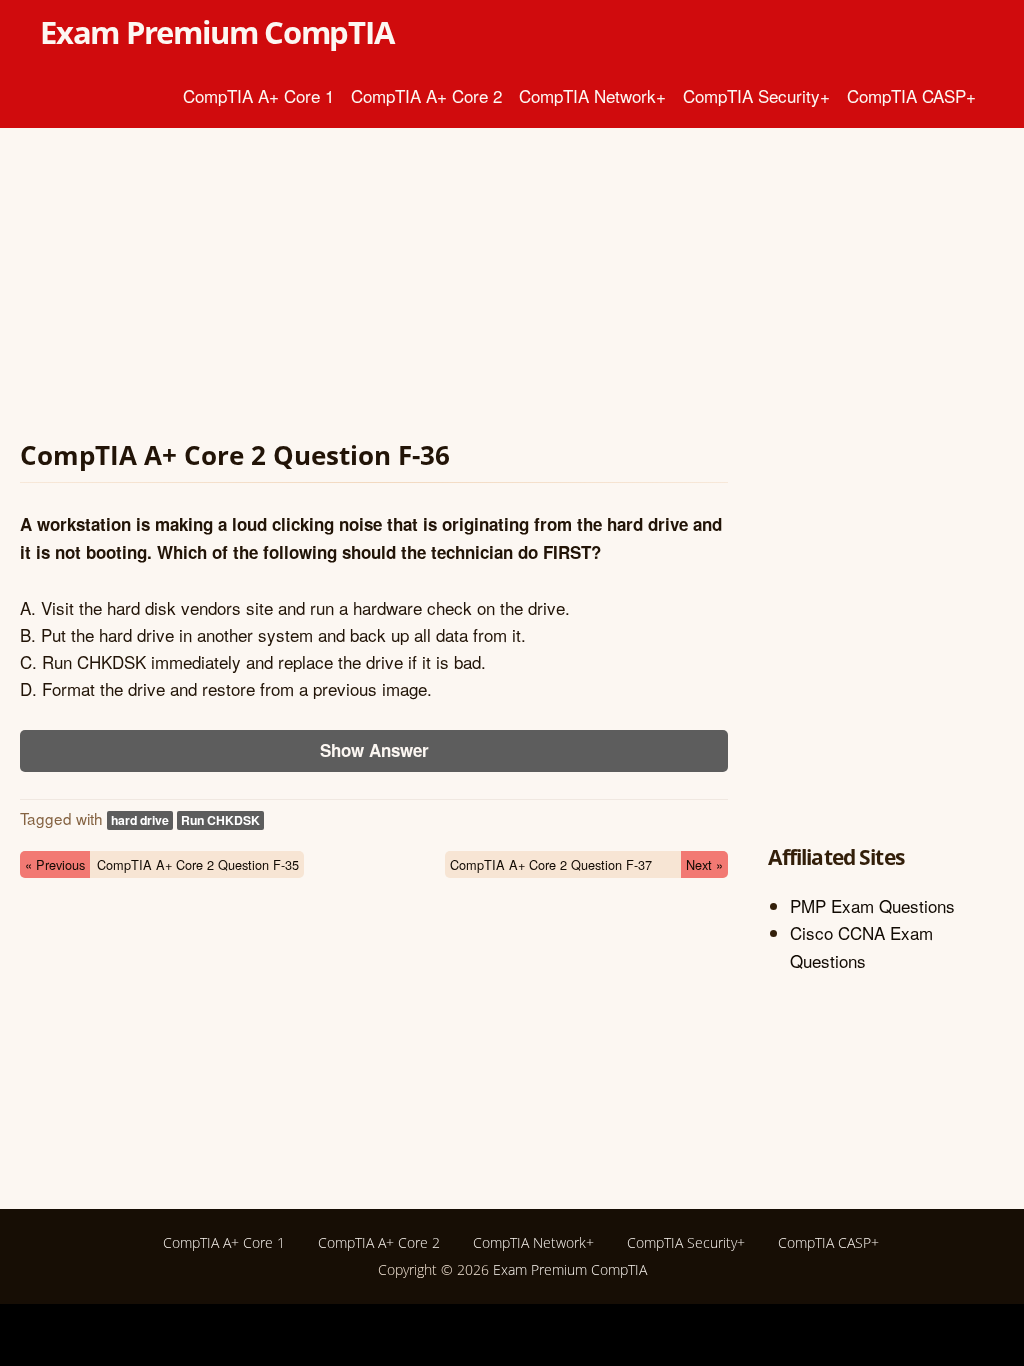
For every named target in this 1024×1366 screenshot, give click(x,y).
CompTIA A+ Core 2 (426, 95)
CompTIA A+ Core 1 (258, 95)
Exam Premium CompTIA (217, 32)
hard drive (140, 820)
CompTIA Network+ (592, 95)
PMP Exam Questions (872, 905)
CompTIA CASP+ (911, 95)
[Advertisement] (374, 288)
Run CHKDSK (220, 820)
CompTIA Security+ (756, 95)
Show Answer (374, 750)
